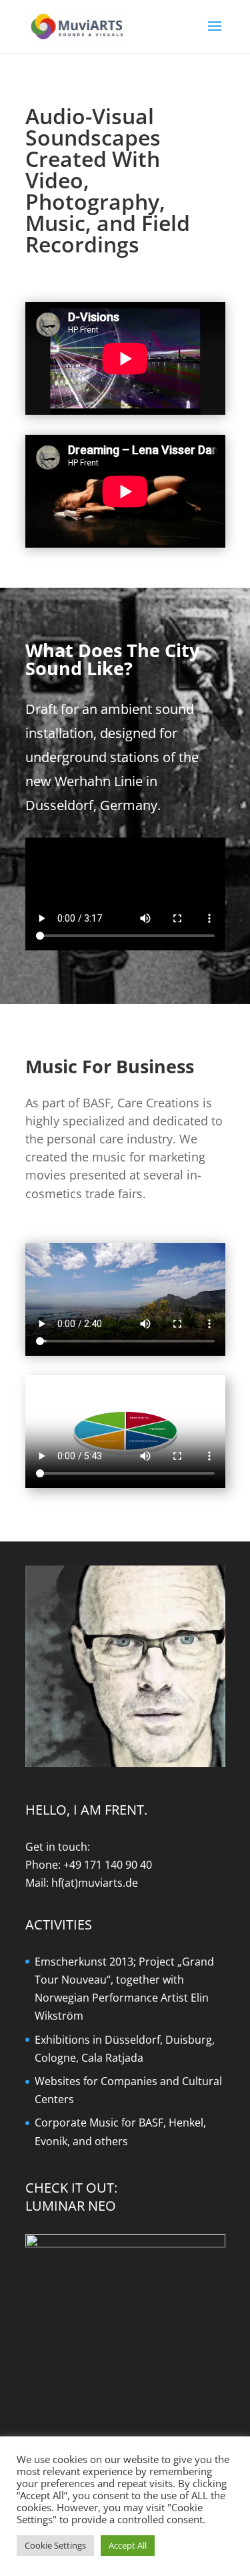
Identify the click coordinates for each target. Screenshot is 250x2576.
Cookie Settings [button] (55, 2545)
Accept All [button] (128, 2545)
